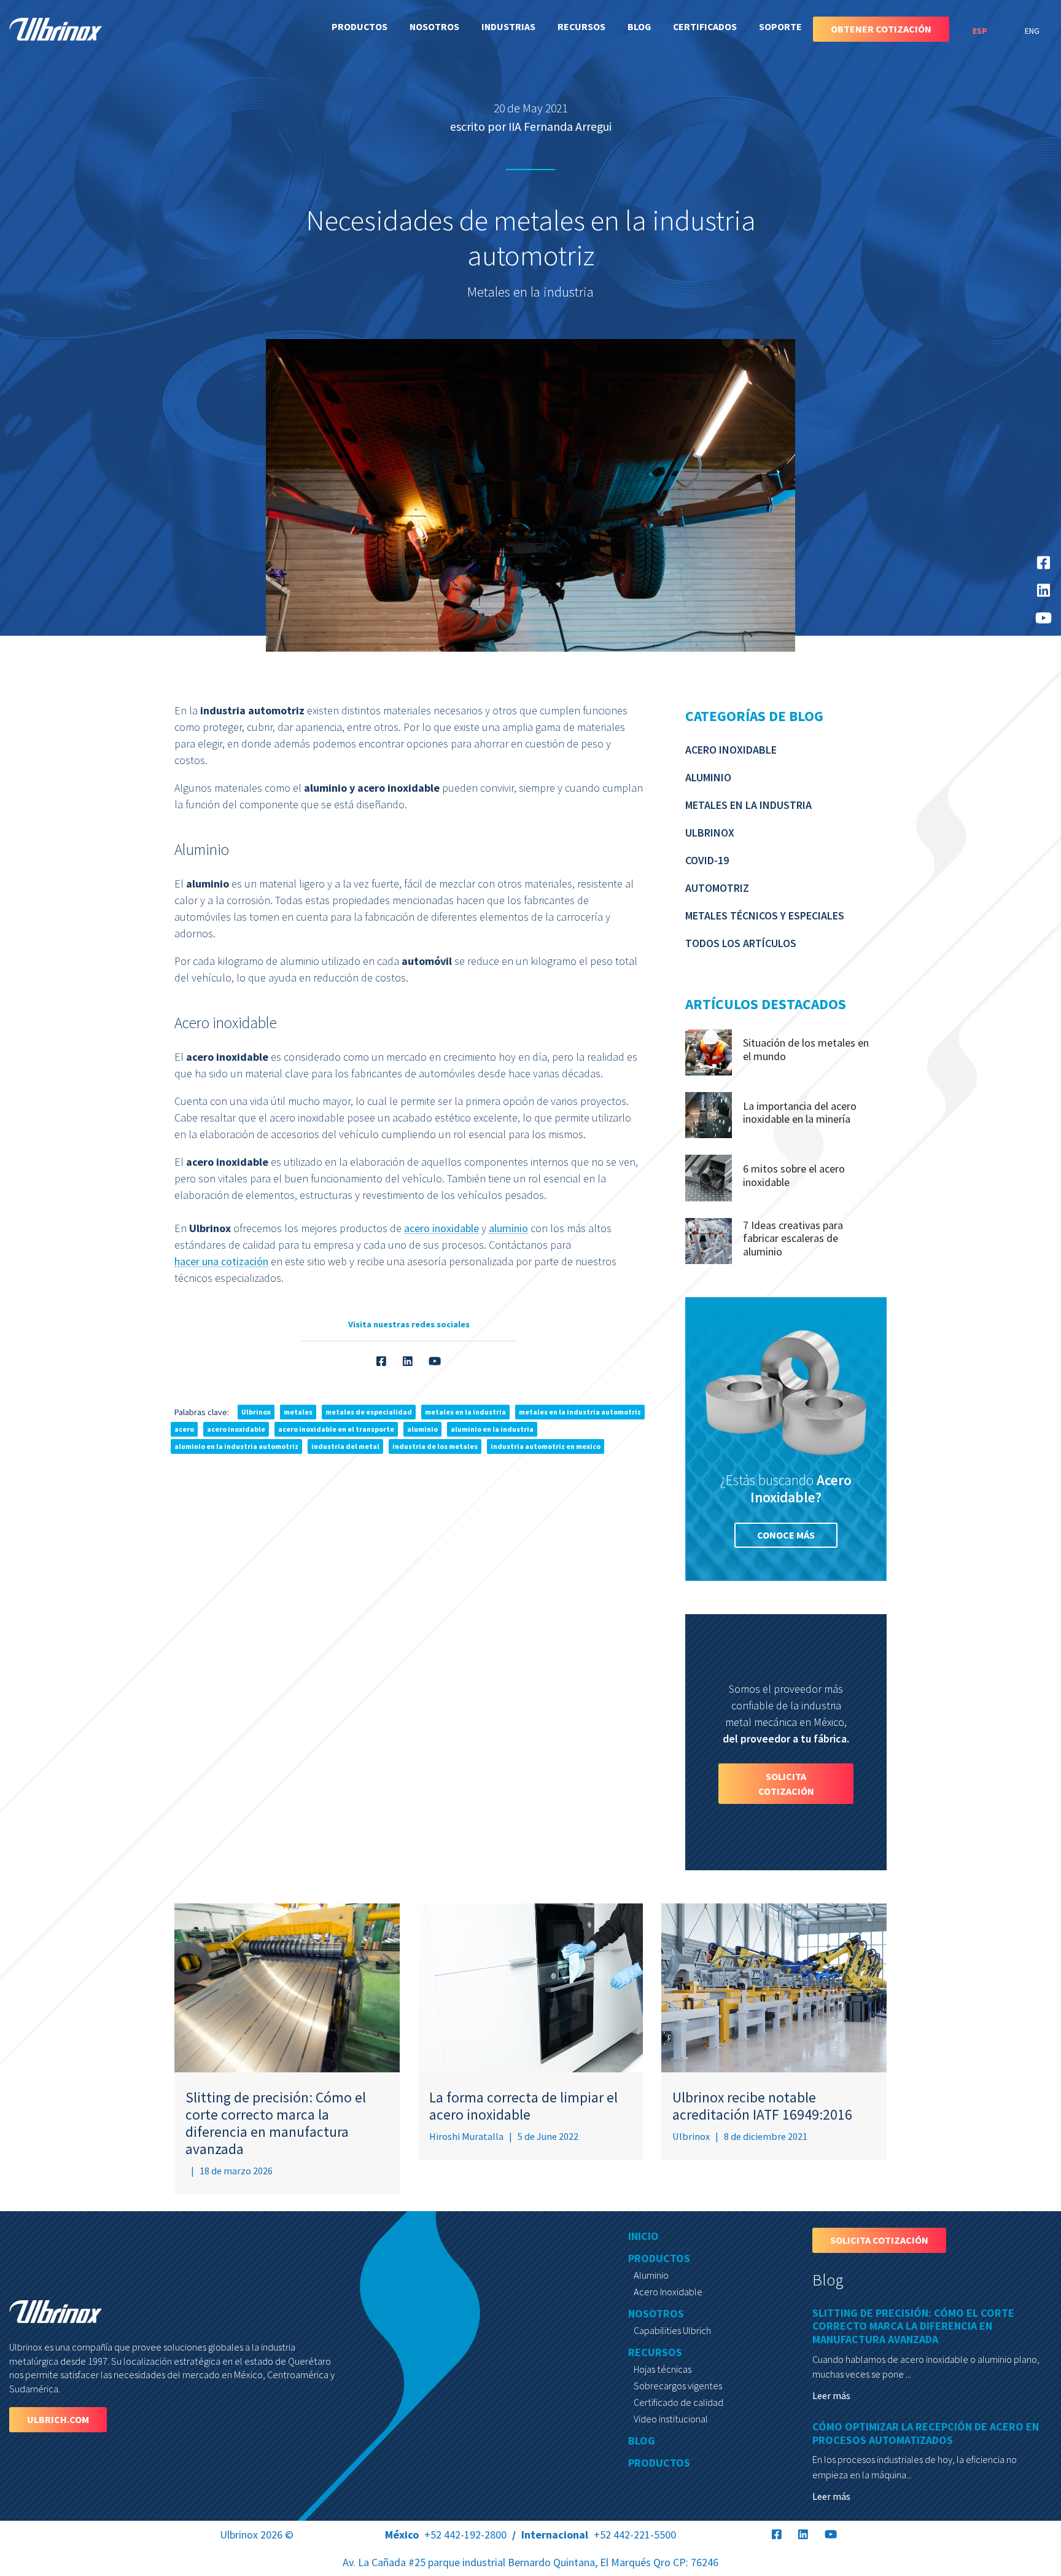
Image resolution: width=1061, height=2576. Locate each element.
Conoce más (786, 1535)
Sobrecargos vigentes (678, 2386)
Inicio (643, 2236)
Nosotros (434, 26)
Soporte (780, 26)
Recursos (581, 26)
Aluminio (708, 777)
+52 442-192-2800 (446, 2535)
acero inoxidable (441, 1228)
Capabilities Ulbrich (672, 2330)
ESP (981, 31)
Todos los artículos (741, 943)
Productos (359, 26)
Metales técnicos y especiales (765, 915)
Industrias (508, 26)
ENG (1032, 31)
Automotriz (717, 888)
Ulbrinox (710, 833)
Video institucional (671, 2419)
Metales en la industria (748, 805)
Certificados (705, 26)
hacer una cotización (221, 1261)
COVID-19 (707, 860)
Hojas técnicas (663, 2369)
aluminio (508, 1228)
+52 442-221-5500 (599, 2535)
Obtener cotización (881, 29)
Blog (639, 26)
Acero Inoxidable (731, 750)
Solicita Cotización (786, 1784)
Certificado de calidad (678, 2402)
